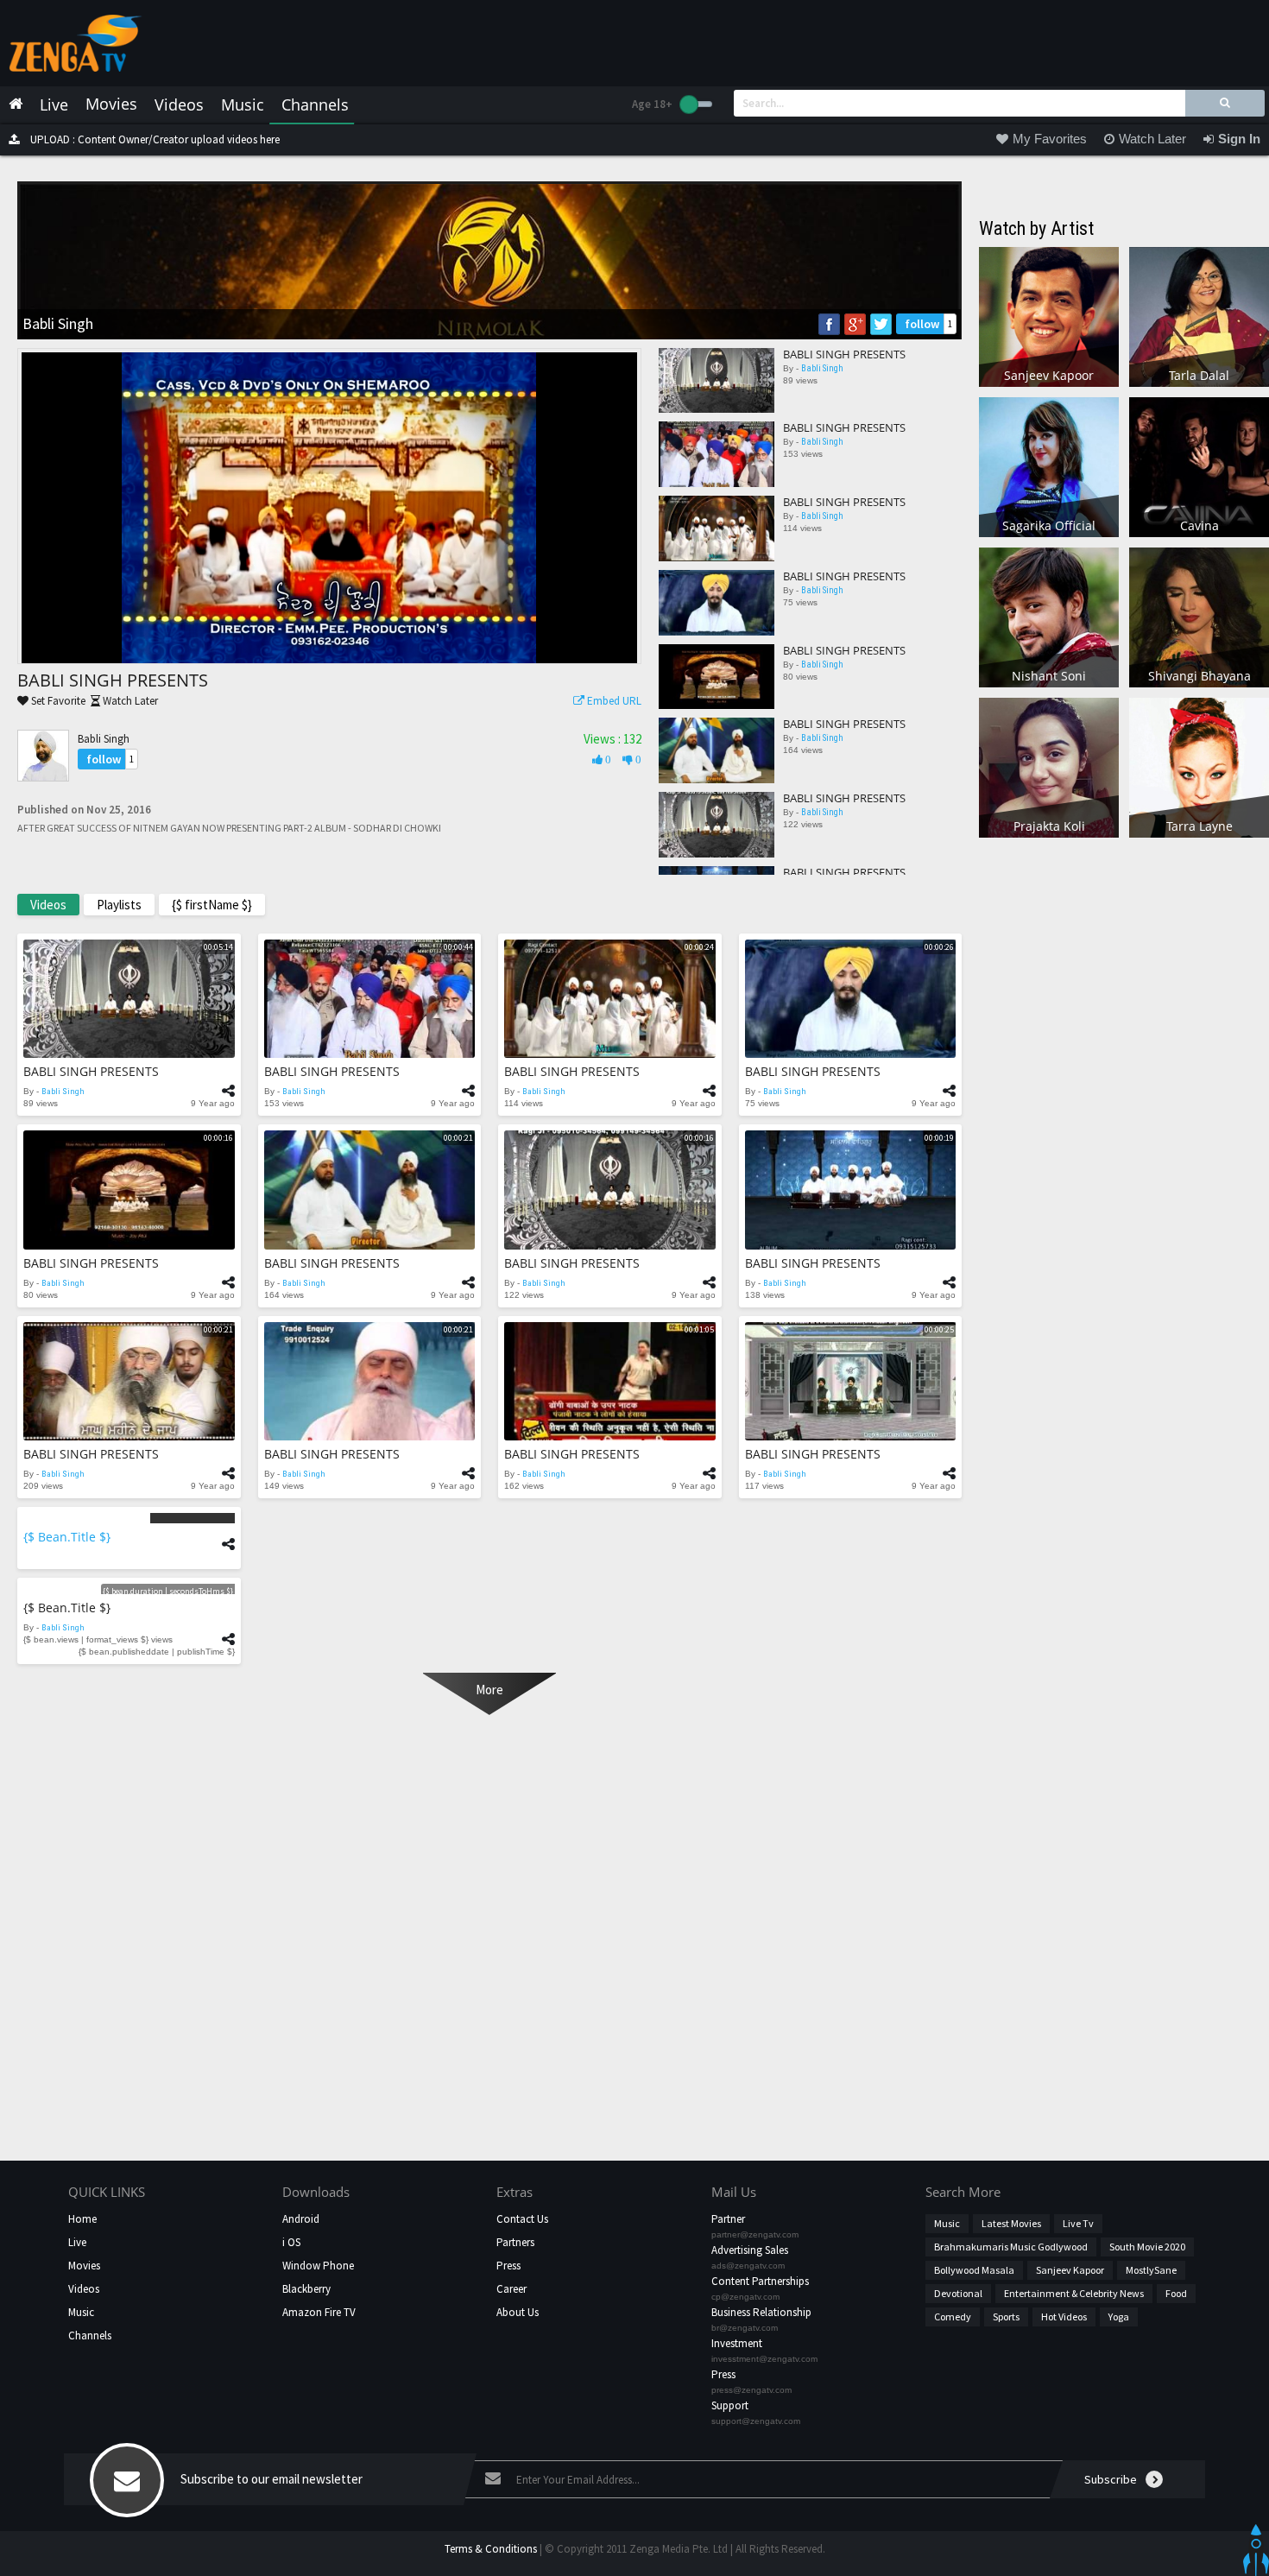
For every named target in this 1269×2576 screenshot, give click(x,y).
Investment (737, 2343)
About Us (518, 2312)
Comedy (953, 2317)
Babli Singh (104, 739)
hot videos (1064, 2317)
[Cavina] (1199, 466)
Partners (515, 2242)
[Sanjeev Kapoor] (1049, 316)
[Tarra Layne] (1199, 766)
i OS (291, 2242)
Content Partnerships (760, 2281)
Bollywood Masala (974, 2270)
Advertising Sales (750, 2250)
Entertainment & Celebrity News (1074, 2293)
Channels (90, 2335)
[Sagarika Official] (1049, 466)
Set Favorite (57, 701)
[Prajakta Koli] (1049, 766)
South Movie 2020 (1147, 2247)
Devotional (958, 2293)
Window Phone (318, 2266)
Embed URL (613, 701)
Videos (84, 2289)
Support (730, 2405)
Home (82, 2219)
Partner (728, 2219)
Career (511, 2289)
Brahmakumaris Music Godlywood (1011, 2247)
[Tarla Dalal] (1199, 316)
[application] (329, 508)
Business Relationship (761, 2312)
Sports (1006, 2317)
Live (77, 2242)
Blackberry (306, 2289)
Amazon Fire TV (319, 2312)
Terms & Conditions (491, 2549)
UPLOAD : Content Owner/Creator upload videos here (154, 139)
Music (81, 2312)
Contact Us (522, 2219)
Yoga (1119, 2317)
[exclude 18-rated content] (696, 104)
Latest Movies (1011, 2223)
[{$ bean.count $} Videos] (129, 1518)
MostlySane (1151, 2270)
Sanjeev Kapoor (1070, 2270)
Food (1176, 2293)
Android (301, 2219)
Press (508, 2266)
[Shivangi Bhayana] (1199, 616)
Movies (84, 2266)
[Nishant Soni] (1049, 616)
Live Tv (1078, 2223)
